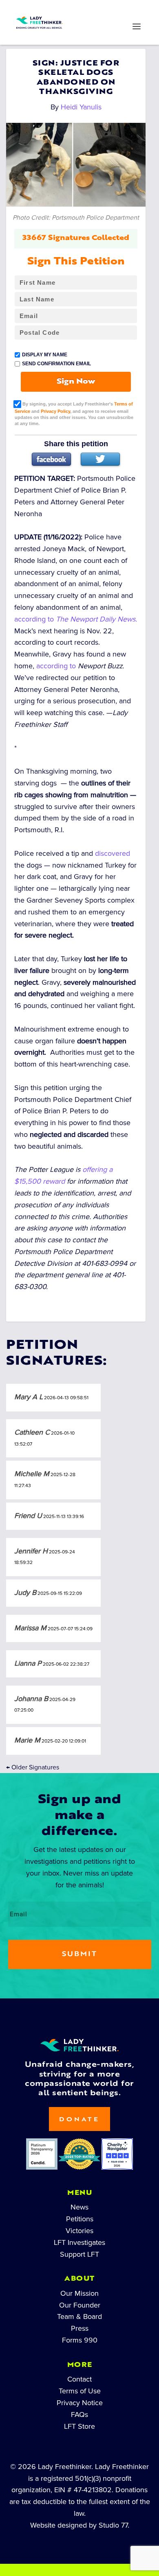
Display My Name (45, 355)
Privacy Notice (80, 2403)
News (79, 2207)
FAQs (79, 2415)
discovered (113, 853)
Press (80, 2328)
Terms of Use (80, 2391)
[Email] (119, 11)
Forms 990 (80, 2340)
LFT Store (79, 2426)
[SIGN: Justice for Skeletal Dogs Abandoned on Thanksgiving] (76, 165)
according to (76, 619)
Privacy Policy (55, 411)
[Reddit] (93, 11)
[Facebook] (51, 459)
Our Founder (80, 2305)
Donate (79, 2120)
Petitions (80, 2219)
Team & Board (79, 2316)
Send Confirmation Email (56, 364)
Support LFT (79, 2254)
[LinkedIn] (66, 11)
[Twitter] (100, 459)
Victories (79, 2231)
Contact (79, 2379)
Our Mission (79, 2293)
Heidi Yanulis (81, 107)
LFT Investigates (79, 2242)
